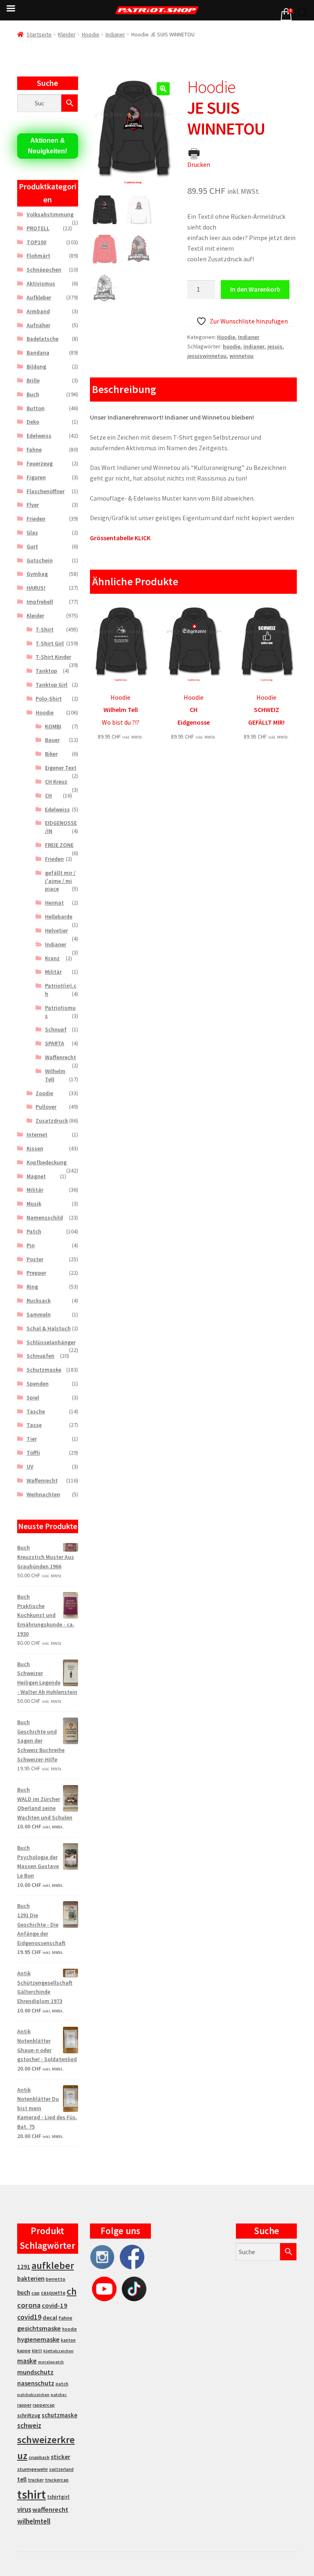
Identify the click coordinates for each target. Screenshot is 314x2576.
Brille (33, 380)
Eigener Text (61, 768)
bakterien (31, 2278)
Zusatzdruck (52, 1121)
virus (24, 2509)
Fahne (34, 449)
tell (22, 2479)
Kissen (35, 1148)
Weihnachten (43, 1494)
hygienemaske (38, 2339)
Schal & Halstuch (49, 1328)
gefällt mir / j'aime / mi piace (60, 881)
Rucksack (39, 1300)
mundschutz (35, 2372)
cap (36, 2293)
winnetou (241, 356)
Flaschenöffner (46, 491)
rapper (24, 2405)
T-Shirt (45, 629)
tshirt (31, 2494)
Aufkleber (39, 297)
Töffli (33, 1453)
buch (24, 2292)
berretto (56, 2279)
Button (36, 408)
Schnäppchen (44, 270)
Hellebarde (59, 916)
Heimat (54, 903)
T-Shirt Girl (50, 643)
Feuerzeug (40, 463)
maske (27, 2361)
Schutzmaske (44, 1370)
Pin (31, 1245)
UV (30, 1467)
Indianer (115, 34)
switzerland (61, 2469)
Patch (34, 1231)
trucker (36, 2480)
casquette (53, 2293)
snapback (39, 2457)
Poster (35, 1259)
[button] (163, 89)
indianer (254, 346)
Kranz (52, 958)
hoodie (232, 346)
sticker (61, 2457)
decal (50, 2318)
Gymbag (37, 574)
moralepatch (51, 2362)
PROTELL (38, 228)
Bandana (38, 353)
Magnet (36, 1176)
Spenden (38, 1383)
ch (72, 2291)
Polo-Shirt (49, 698)
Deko (33, 422)
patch (62, 2384)
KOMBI (53, 726)
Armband (38, 311)
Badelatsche (43, 339)
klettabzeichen (58, 2351)
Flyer (33, 505)
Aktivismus (41, 283)
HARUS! (36, 588)
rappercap (44, 2405)
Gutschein (40, 560)
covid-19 (55, 2305)
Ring (32, 1287)
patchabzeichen (33, 2395)
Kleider (67, 34)
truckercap (57, 2480)
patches (59, 2395)
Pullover (46, 1107)
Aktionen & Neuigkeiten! (47, 146)
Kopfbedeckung (47, 1162)
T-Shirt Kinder (53, 657)
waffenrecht (50, 2510)
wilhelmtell (34, 2521)
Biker (51, 754)
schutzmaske (59, 2415)
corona (29, 2305)
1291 (24, 2267)
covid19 (29, 2317)
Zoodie (44, 1093)
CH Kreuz (56, 782)
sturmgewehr (33, 2469)
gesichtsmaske (39, 2328)
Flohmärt (38, 256)
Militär (53, 972)
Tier (32, 1439)
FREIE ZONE (59, 845)
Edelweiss (39, 436)
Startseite (39, 34)
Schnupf (56, 1029)
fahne (65, 2318)
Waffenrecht (61, 1057)
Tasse (34, 1425)
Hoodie (91, 34)
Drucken (199, 164)
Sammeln (39, 1314)
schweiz (29, 2426)
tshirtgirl (58, 2497)
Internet (37, 1134)
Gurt (32, 546)
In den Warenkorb (255, 289)
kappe (24, 2350)
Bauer (52, 740)
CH (48, 795)
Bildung (36, 366)
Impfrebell (40, 602)
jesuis (275, 346)
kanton (68, 2340)
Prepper (36, 1273)
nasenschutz (36, 2383)
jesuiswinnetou (207, 356)
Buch (33, 394)
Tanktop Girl (52, 685)
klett (37, 2351)
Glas (32, 532)
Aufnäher (38, 325)
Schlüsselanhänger (51, 1342)
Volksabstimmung (50, 214)
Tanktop (46, 671)
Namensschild (45, 1217)
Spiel (33, 1397)
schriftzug (29, 2415)
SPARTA (55, 1043)
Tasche (36, 1411)
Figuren (36, 477)
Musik (34, 1204)
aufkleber (53, 2265)
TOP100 (36, 242)
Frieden (36, 519)
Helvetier (56, 930)
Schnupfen (40, 1356)
